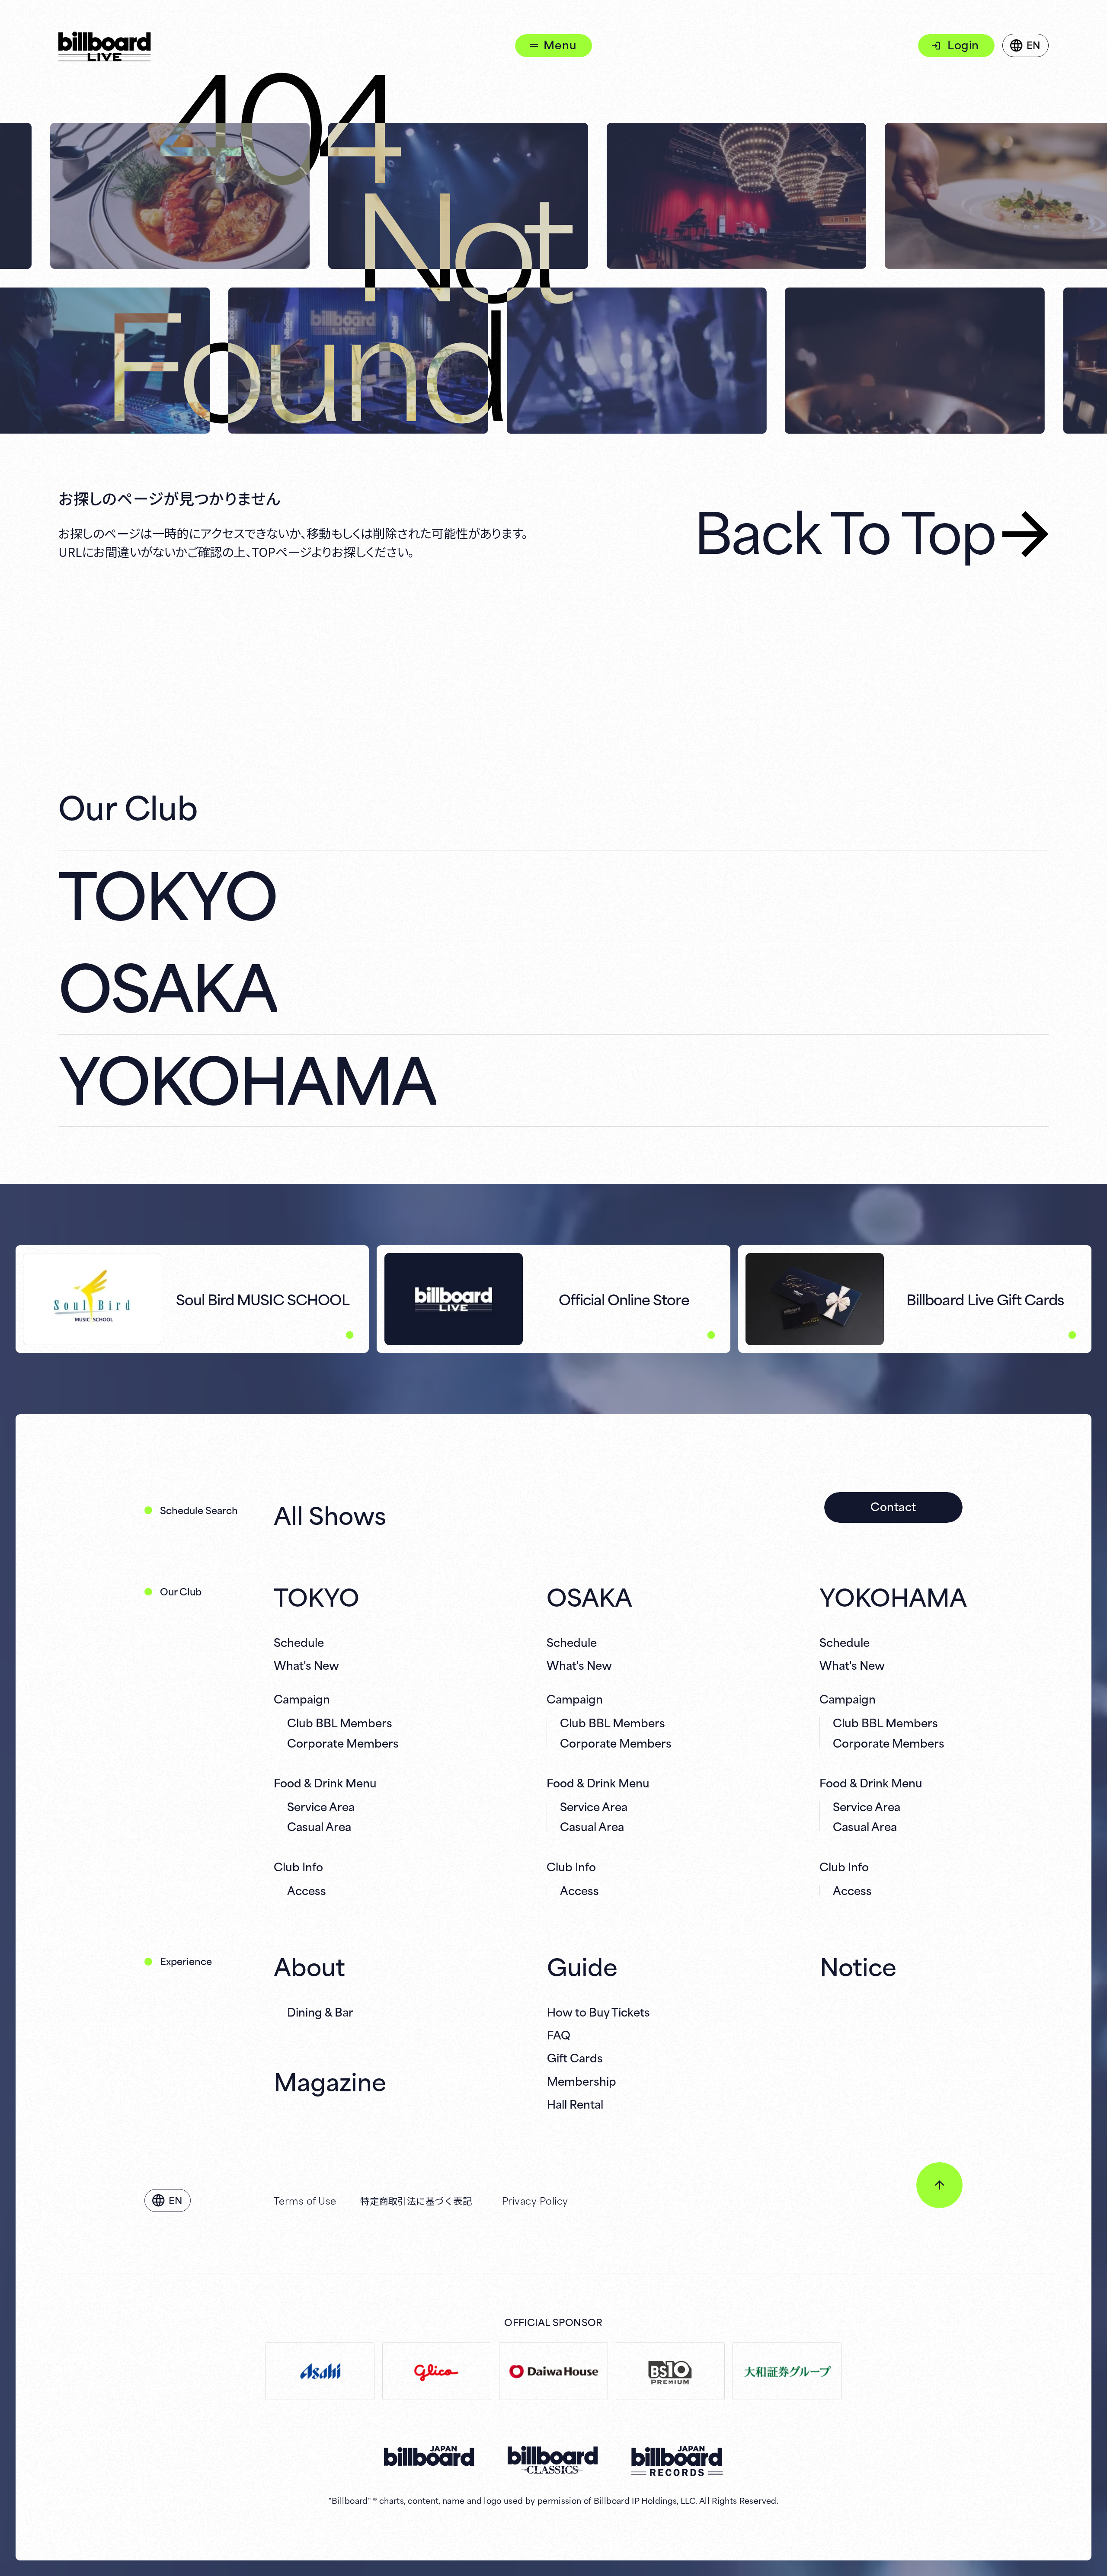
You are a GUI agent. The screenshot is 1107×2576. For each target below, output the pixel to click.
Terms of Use (305, 2200)
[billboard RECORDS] (677, 2461)
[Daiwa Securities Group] (787, 2371)
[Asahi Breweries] (320, 2371)
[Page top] (939, 2185)
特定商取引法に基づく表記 (416, 2200)
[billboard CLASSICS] (553, 2460)
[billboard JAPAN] (429, 2456)
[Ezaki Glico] (437, 2371)
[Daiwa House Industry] (553, 2371)
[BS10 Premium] (670, 2371)
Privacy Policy (535, 2200)
